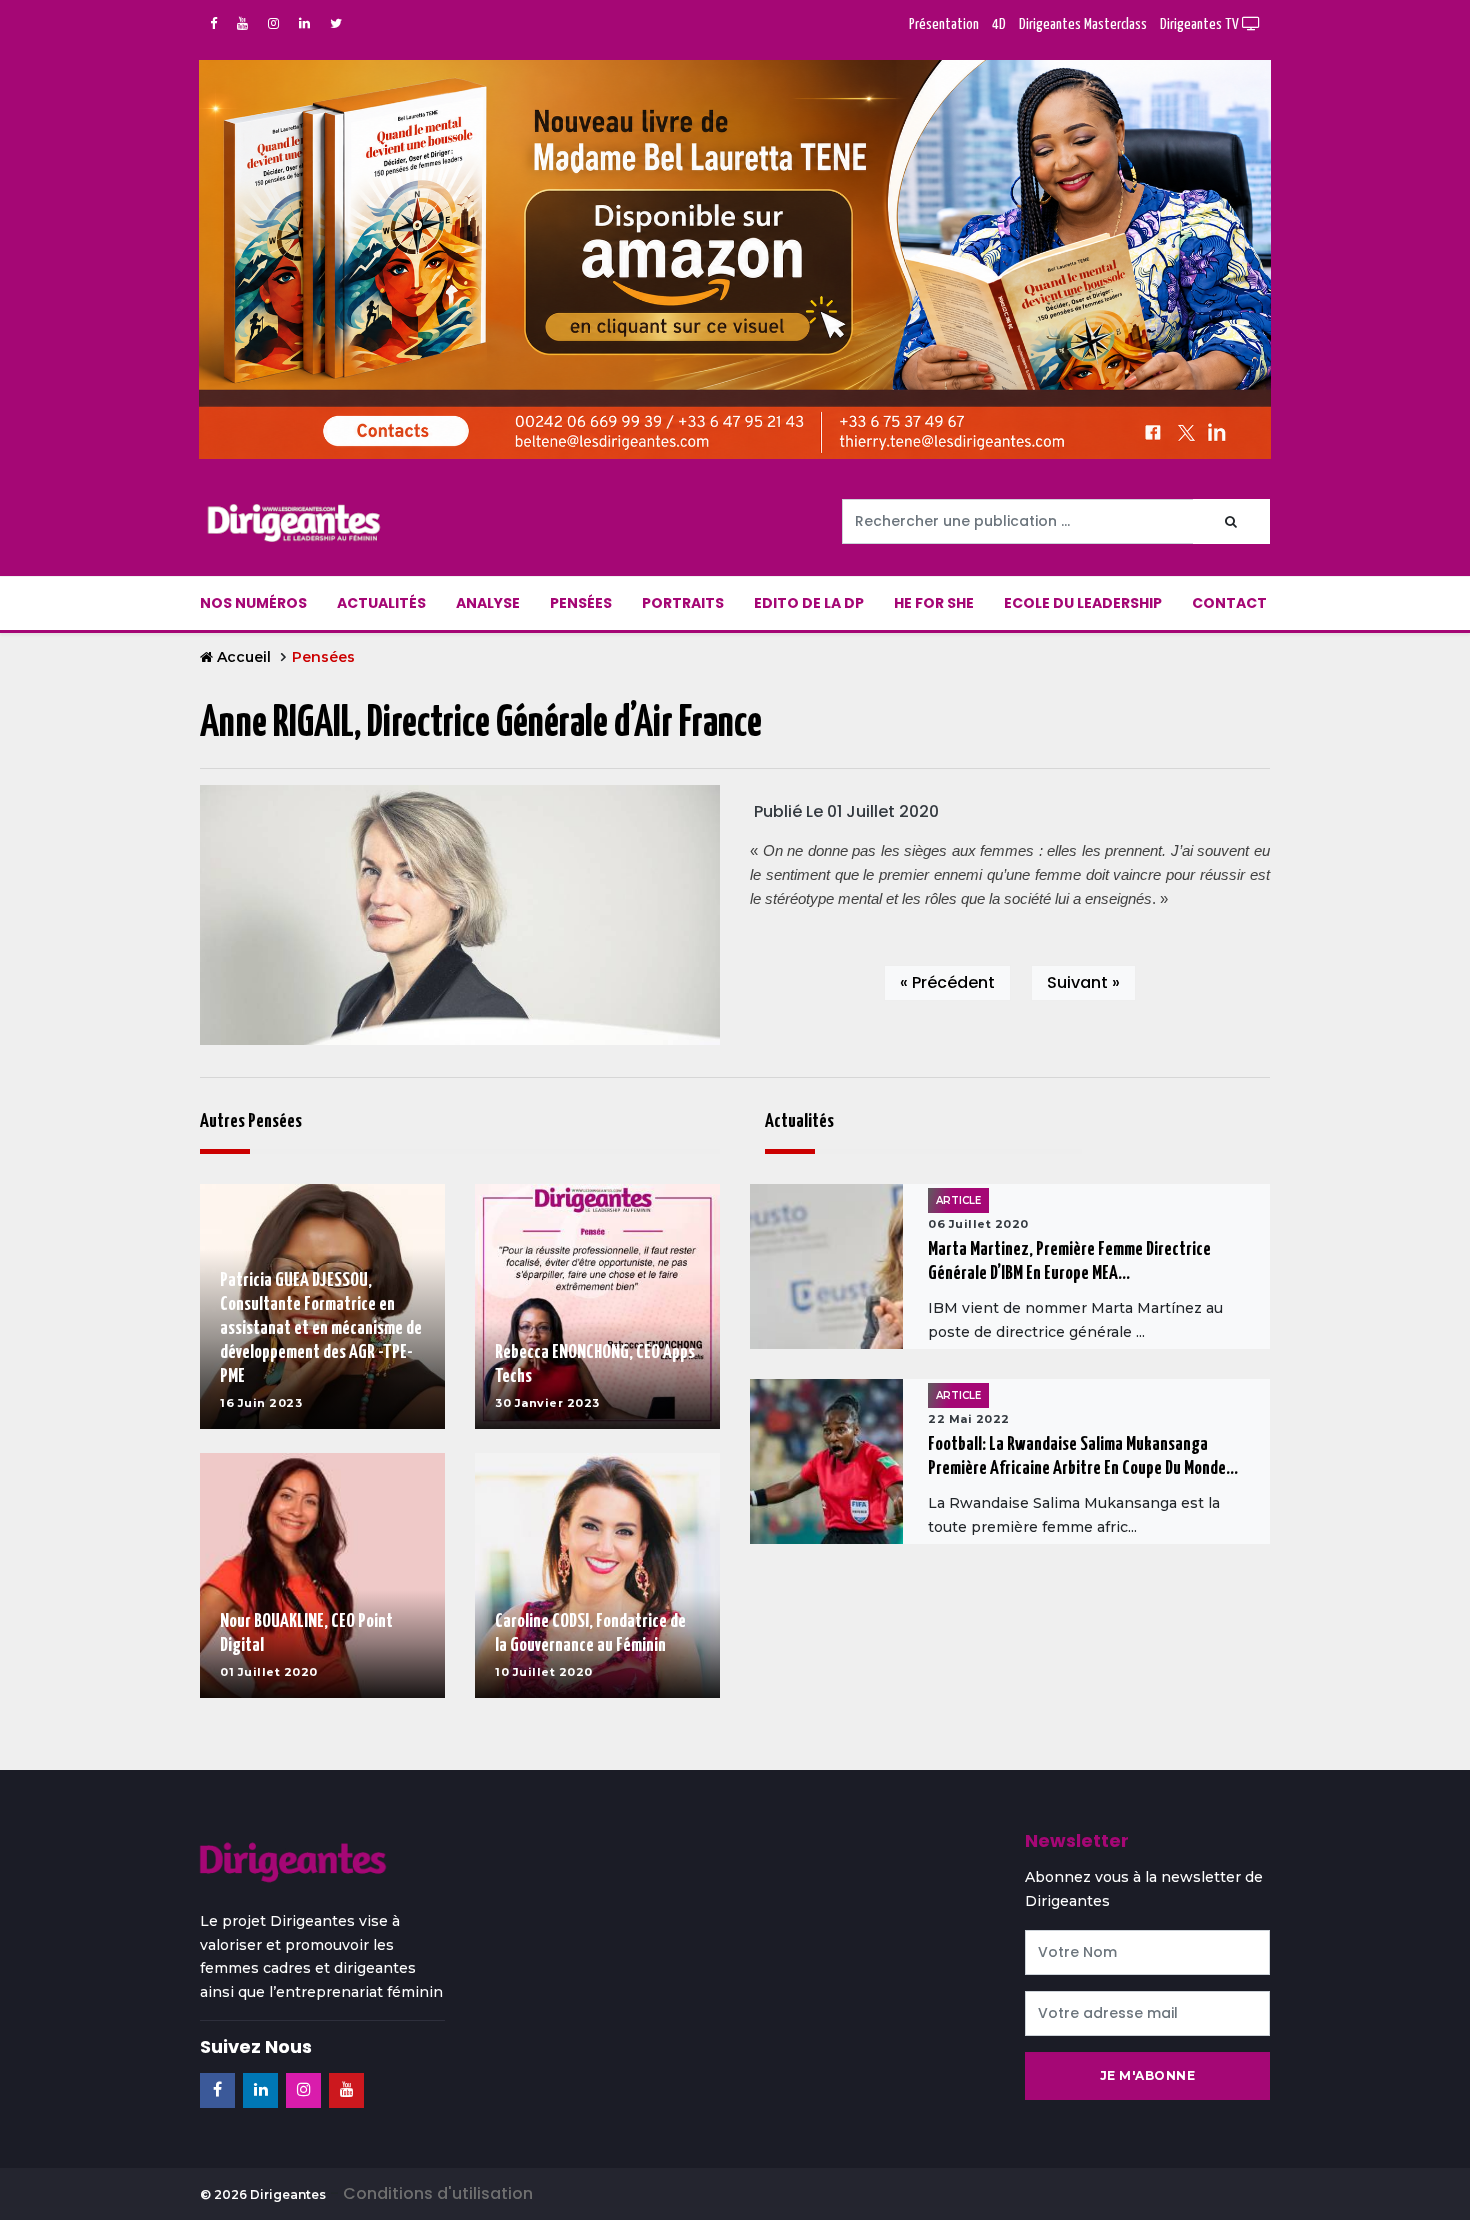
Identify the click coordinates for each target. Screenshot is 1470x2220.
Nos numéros (253, 603)
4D (999, 24)
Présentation (944, 24)
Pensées (581, 603)
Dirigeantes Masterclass (1083, 24)
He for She (934, 603)
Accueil (244, 657)
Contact (1229, 603)
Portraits (683, 603)
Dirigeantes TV (1201, 24)
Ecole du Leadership (1083, 603)
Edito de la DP (809, 603)
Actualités (381, 603)
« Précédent (947, 982)
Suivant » (1083, 982)
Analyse (488, 603)
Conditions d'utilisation (438, 2193)
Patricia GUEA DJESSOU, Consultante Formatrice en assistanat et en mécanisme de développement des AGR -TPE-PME (321, 1328)
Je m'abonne (1148, 2075)
